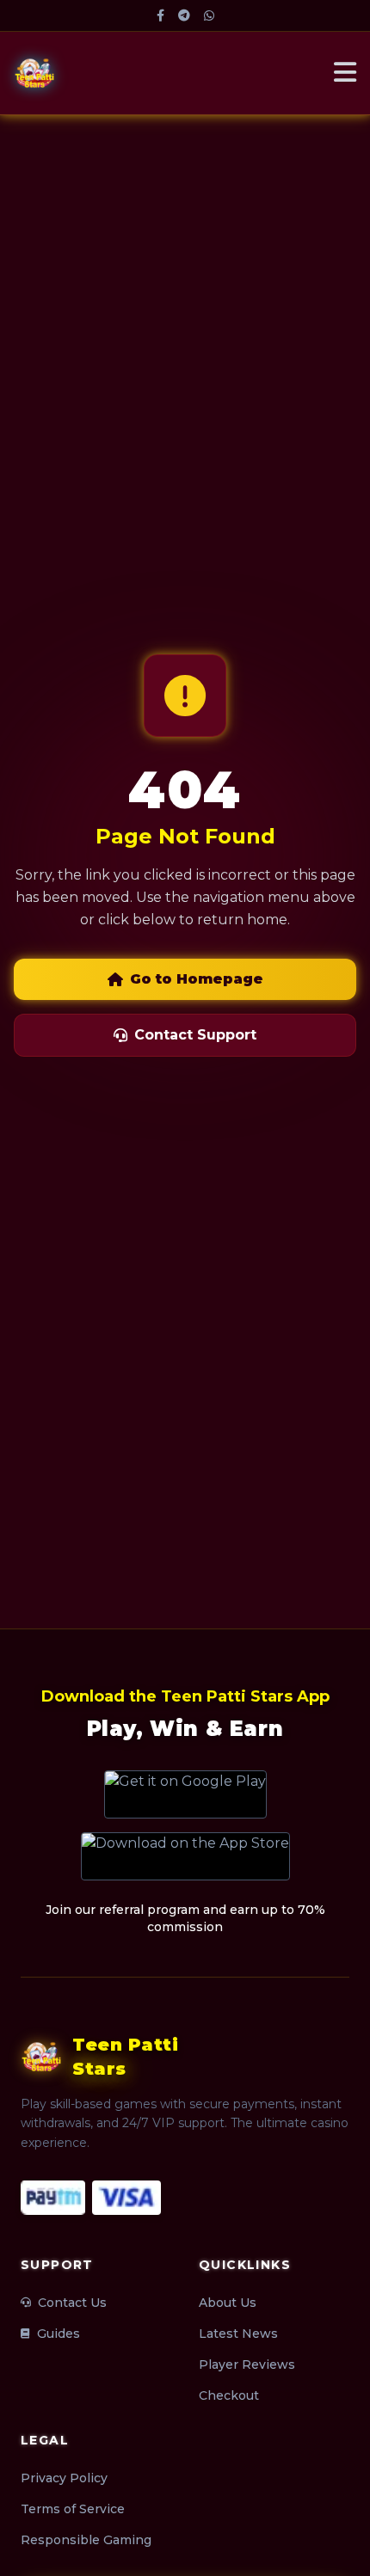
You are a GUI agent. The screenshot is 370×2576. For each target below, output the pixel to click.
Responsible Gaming (86, 2540)
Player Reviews (247, 2364)
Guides (59, 2334)
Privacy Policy (64, 2478)
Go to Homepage (197, 979)
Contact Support (195, 1035)
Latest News (238, 2334)
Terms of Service (73, 2509)
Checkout (229, 2395)
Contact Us (72, 2303)
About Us (228, 2303)
